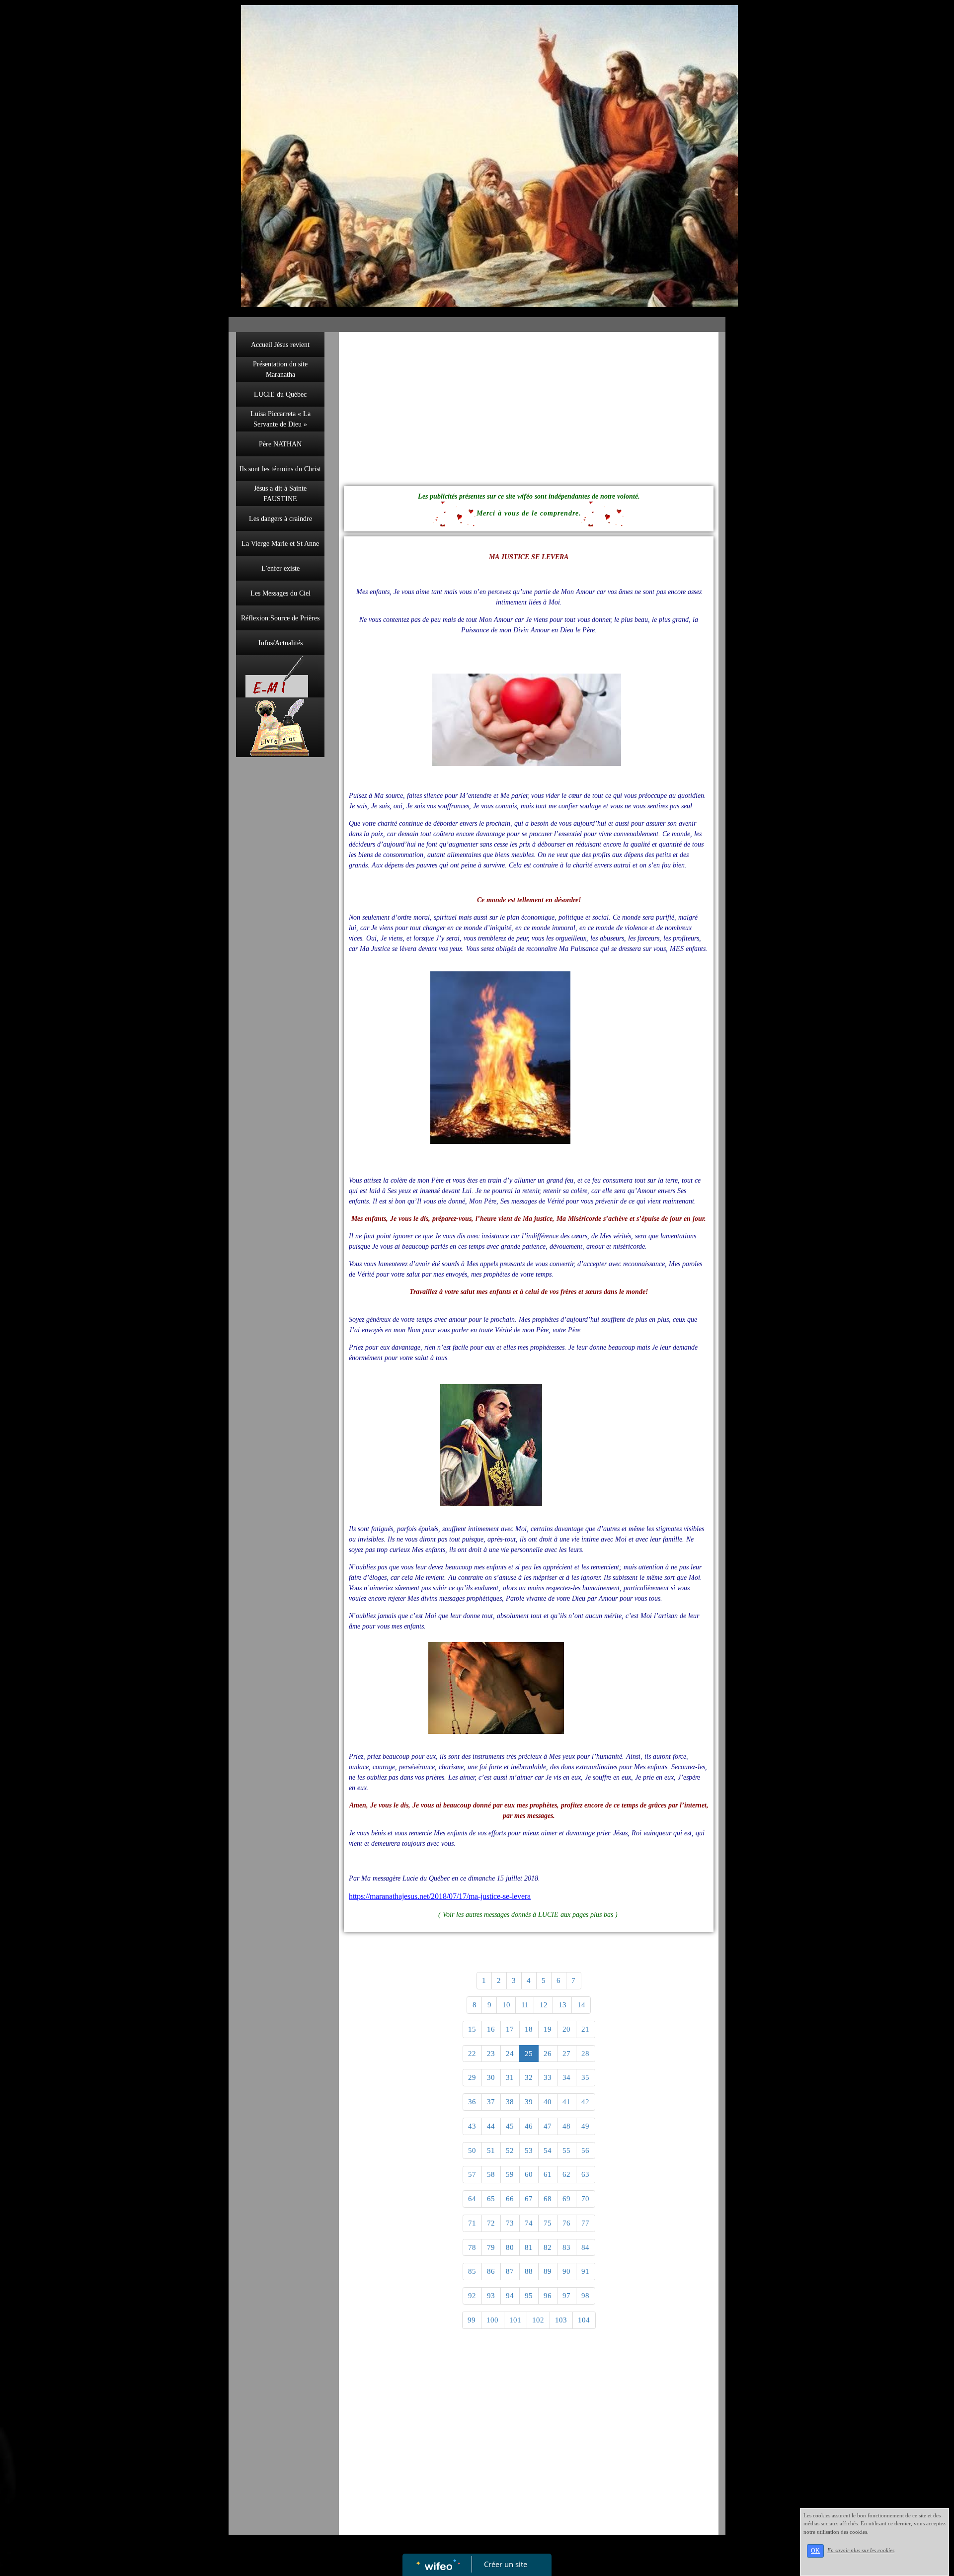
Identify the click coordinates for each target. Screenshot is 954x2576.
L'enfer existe (280, 568)
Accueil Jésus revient (280, 345)
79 (491, 2247)
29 (472, 2077)
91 (585, 2271)
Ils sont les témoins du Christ (280, 469)
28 (585, 2054)
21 (585, 2029)
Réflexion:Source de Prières (280, 618)
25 (529, 2054)
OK (815, 2551)
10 (506, 2005)
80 (510, 2247)
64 (472, 2199)
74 (529, 2223)
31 (510, 2077)
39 (529, 2102)
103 (561, 2320)
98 (585, 2296)
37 (491, 2102)
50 (472, 2150)
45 (510, 2126)
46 (529, 2126)
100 (492, 2320)
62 (566, 2174)
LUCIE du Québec (280, 394)
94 (510, 2296)
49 (585, 2126)
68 (548, 2199)
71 (472, 2223)
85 (472, 2271)
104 (584, 2320)
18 (529, 2029)
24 (510, 2054)
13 (562, 2005)
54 (548, 2150)
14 (581, 2005)
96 (548, 2296)
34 (566, 2077)
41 (566, 2102)
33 (548, 2077)
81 (529, 2247)
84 (585, 2247)
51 (491, 2150)
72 (491, 2223)
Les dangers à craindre (280, 519)
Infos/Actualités (280, 643)
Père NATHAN (280, 444)
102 (538, 2320)
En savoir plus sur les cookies (861, 2550)
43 (472, 2126)
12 (544, 2005)
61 (548, 2174)
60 (529, 2174)
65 (491, 2199)
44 (491, 2126)
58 (491, 2174)
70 (585, 2199)
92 (472, 2296)
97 (566, 2296)
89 (548, 2271)
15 (472, 2029)
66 (510, 2199)
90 (566, 2271)
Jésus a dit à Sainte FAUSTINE (280, 494)
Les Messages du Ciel (280, 593)
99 (472, 2320)
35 (585, 2077)
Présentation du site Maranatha (280, 369)
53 (529, 2150)
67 (529, 2199)
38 (510, 2102)
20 (566, 2029)
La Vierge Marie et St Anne (280, 544)
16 (491, 2029)
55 (566, 2150)
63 (585, 2174)
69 (566, 2199)
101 (515, 2320)
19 (548, 2029)
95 (529, 2296)
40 (548, 2102)
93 (491, 2296)
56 (585, 2150)
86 (491, 2271)
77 (585, 2223)
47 (548, 2126)
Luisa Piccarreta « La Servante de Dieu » (280, 419)
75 (548, 2223)
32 (529, 2077)
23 (491, 2054)
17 (510, 2029)
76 (566, 2223)
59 (510, 2174)
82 (548, 2247)
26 (548, 2054)
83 (566, 2247)
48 (566, 2126)
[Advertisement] (280, 961)
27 (566, 2054)
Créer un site (506, 2564)
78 (472, 2247)
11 (525, 2005)
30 (491, 2077)
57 (472, 2174)
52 (510, 2150)
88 (529, 2271)
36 (472, 2102)
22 (472, 2054)
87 (510, 2271)
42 (585, 2102)
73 (510, 2223)
